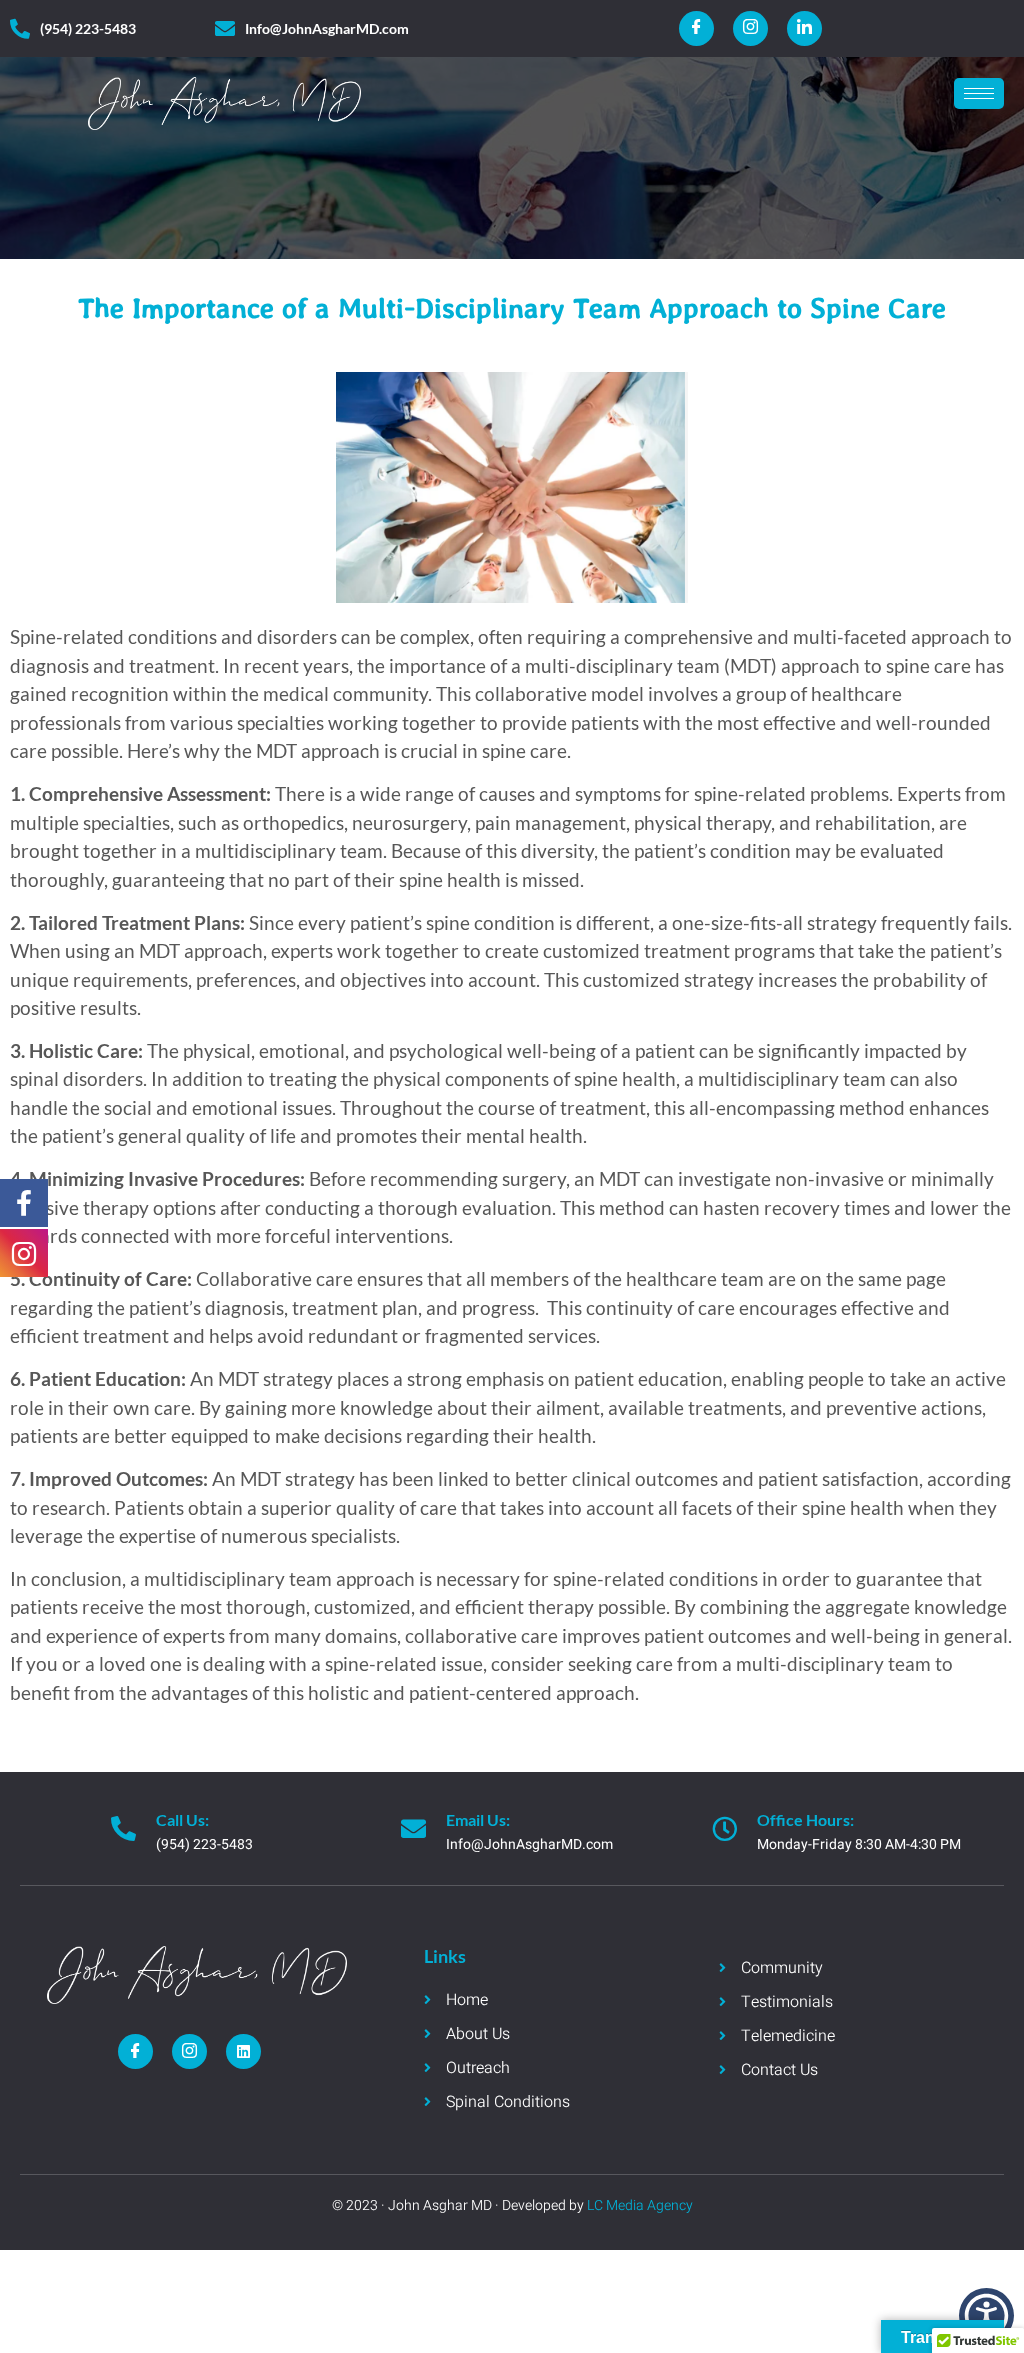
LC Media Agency (638, 2205)
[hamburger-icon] (979, 93)
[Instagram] (750, 28)
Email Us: (478, 1819)
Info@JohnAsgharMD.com (529, 1844)
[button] (986, 2315)
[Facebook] (696, 28)
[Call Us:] (123, 1828)
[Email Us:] (413, 1828)
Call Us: (182, 1819)
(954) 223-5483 (204, 1844)
